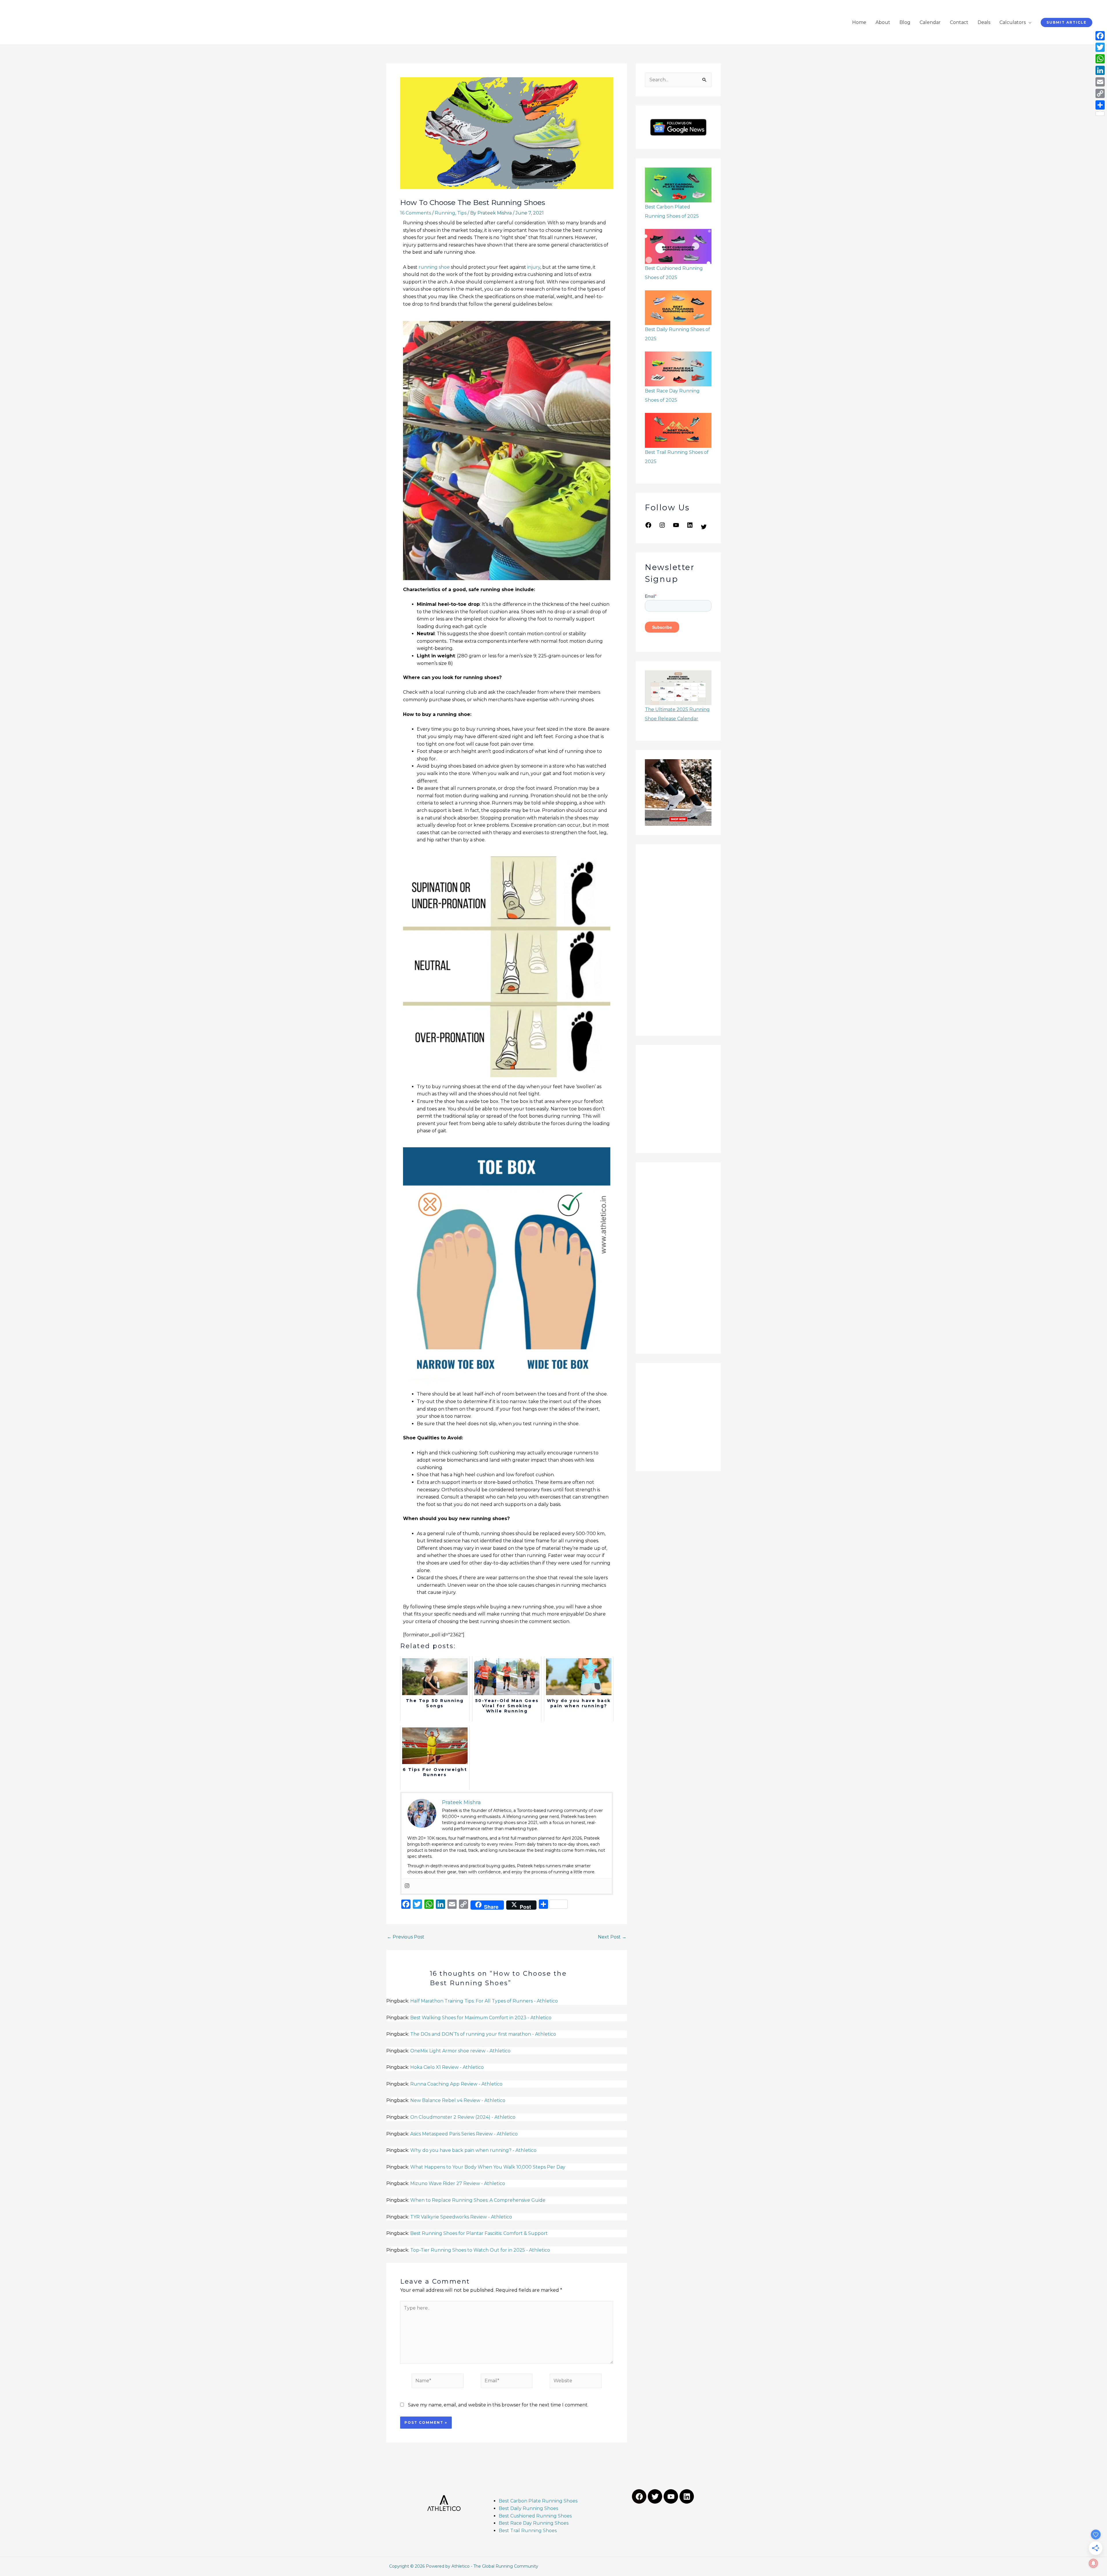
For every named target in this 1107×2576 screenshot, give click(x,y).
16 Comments (416, 213)
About (883, 22)
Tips (462, 213)
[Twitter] (704, 529)
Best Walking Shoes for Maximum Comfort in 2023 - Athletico (481, 2018)
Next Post (612, 1937)
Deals (984, 22)
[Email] (1100, 82)
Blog (905, 22)
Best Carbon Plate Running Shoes (538, 2501)
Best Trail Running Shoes (528, 2531)
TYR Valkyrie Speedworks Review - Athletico (461, 2217)
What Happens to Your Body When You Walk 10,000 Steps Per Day (488, 2167)
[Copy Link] (1100, 93)
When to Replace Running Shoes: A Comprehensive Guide (478, 2200)
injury (533, 267)
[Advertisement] (678, 940)
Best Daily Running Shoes (528, 2508)
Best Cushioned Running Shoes (536, 2516)
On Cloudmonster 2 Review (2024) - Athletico (463, 2117)
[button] (1066, 22)
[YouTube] (676, 527)
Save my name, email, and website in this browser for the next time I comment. (498, 2405)
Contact (959, 22)
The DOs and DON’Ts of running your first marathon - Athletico (483, 2034)
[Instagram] (407, 1886)
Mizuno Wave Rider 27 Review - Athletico (458, 2183)
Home (859, 22)
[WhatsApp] (1100, 59)
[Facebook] (648, 527)
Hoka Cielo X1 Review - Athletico (447, 2067)
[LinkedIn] (690, 527)
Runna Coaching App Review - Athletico (456, 2084)
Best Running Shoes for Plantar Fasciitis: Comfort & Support (479, 2233)
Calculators (1013, 22)
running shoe (434, 267)
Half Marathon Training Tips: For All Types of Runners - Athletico (484, 2001)
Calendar (930, 22)
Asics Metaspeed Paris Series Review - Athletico (464, 2134)
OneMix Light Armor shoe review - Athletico (460, 2051)
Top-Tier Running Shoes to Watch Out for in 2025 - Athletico (480, 2250)
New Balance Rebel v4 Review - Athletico (458, 2100)
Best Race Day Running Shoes (534, 2523)
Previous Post (406, 1937)
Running (445, 213)
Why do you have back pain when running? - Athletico (473, 2150)
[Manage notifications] (1093, 2563)
